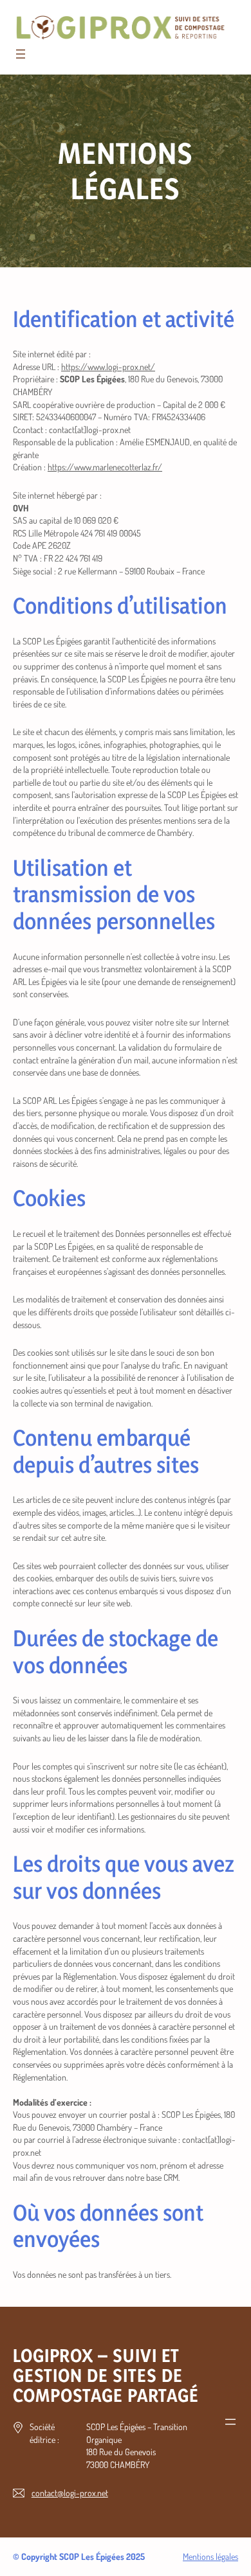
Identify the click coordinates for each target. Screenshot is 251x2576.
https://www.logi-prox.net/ (108, 367)
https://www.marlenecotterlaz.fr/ (105, 467)
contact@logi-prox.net (70, 2493)
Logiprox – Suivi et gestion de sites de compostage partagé (106, 2375)
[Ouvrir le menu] (21, 54)
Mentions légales (210, 2556)
